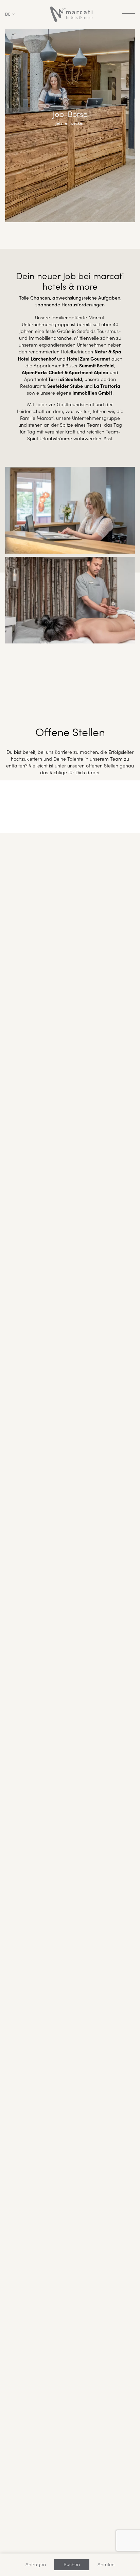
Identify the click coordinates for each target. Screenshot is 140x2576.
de (8, 14)
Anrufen (106, 2564)
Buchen (72, 2564)
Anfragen (36, 2564)
